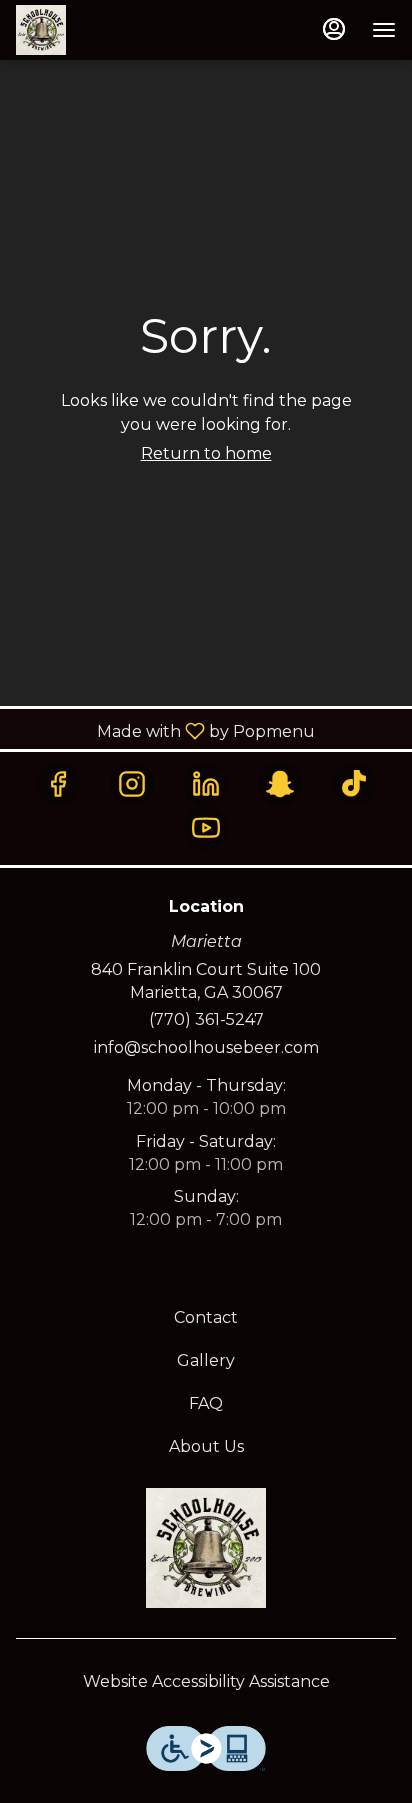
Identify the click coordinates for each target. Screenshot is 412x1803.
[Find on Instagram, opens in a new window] (132, 784)
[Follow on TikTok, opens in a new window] (354, 784)
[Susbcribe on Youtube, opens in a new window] (206, 828)
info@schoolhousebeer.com (206, 1047)
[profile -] (334, 29)
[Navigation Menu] (384, 30)
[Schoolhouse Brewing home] (106, 30)
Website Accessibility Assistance (206, 1681)
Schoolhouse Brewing (206, 1548)
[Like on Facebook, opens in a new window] (58, 784)
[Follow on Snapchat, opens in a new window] (280, 784)
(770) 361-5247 (206, 1019)
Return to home (206, 453)
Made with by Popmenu (165, 730)
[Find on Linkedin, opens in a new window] (206, 784)
